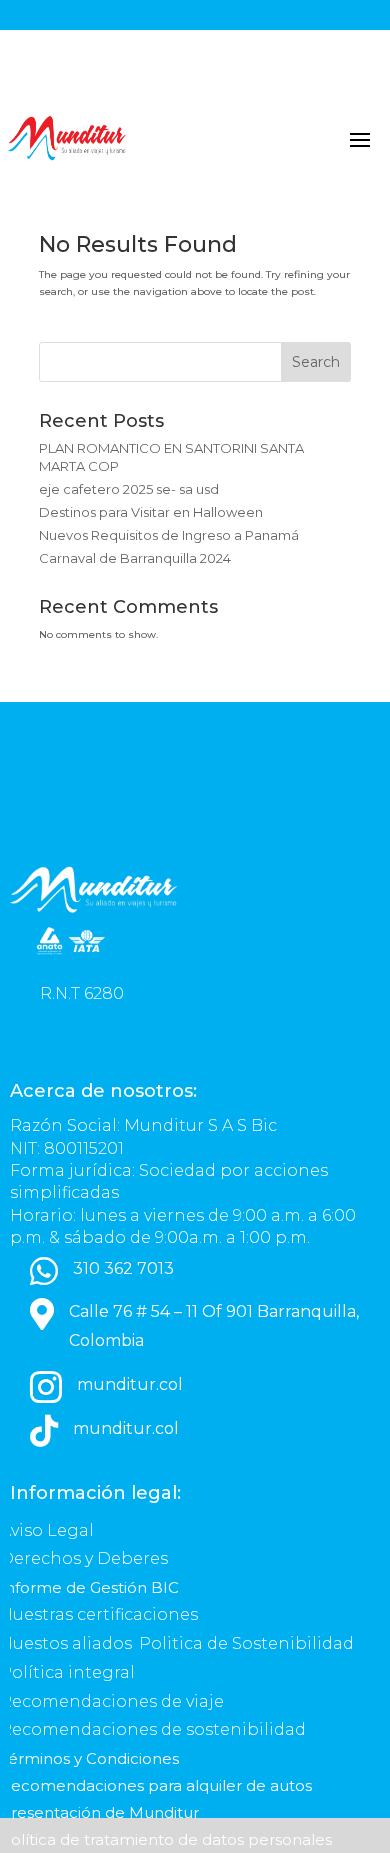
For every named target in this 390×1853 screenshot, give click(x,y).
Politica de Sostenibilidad (248, 1643)
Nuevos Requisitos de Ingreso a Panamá (169, 535)
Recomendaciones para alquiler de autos (156, 1785)
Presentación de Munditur (99, 1812)
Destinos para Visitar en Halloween (151, 512)
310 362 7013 (123, 1268)
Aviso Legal (49, 1530)
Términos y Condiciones (89, 1758)
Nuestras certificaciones (101, 1614)
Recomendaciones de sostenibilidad (153, 1729)
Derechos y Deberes (86, 1558)
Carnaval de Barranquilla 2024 (135, 558)
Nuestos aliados (68, 1643)
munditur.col (130, 1384)
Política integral (67, 1672)
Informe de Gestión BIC (89, 1587)
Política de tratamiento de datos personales (168, 1839)
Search (316, 362)
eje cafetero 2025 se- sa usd (129, 489)
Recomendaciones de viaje (114, 1701)
